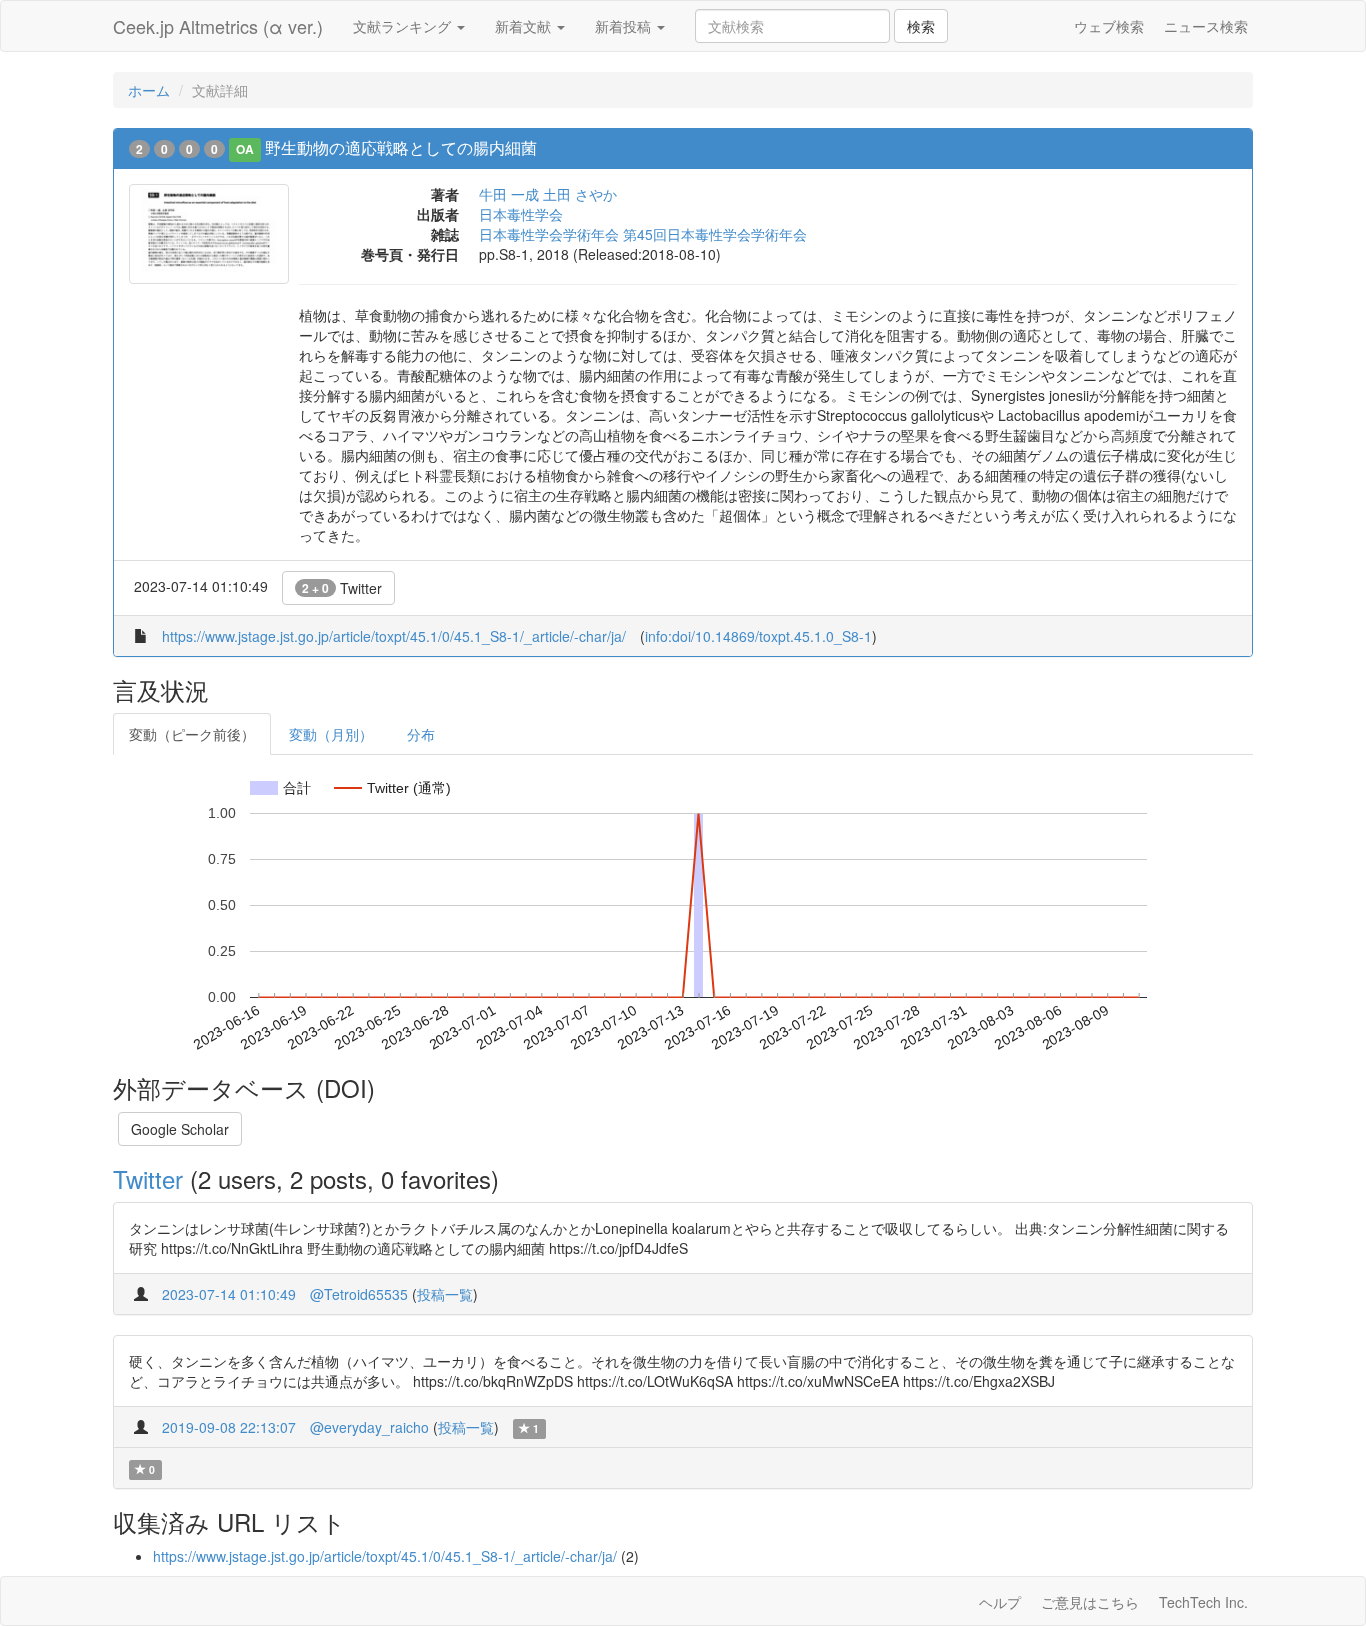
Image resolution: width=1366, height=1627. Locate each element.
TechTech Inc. (1203, 1602)
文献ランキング (404, 26)
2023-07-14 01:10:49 (229, 1294)
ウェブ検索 (1109, 26)
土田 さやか (580, 194)
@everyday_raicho (369, 1427)
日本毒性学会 (521, 214)
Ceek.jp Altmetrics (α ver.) (218, 26)
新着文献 (525, 26)
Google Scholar (180, 1129)
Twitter (342, 588)
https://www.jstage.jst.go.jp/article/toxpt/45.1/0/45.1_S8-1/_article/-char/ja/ (394, 636)
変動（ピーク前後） (192, 734)
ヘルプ (1000, 1602)
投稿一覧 (445, 1294)
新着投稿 (625, 26)
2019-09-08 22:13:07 (229, 1427)
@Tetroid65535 (359, 1294)
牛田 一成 (509, 194)
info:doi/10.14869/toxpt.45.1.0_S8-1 (758, 636)
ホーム (149, 90)
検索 (921, 26)
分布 (421, 734)
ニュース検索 (1206, 26)
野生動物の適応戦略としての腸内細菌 (401, 147)
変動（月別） (331, 734)
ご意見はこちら (1090, 1602)
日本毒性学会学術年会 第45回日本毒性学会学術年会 (643, 234)
